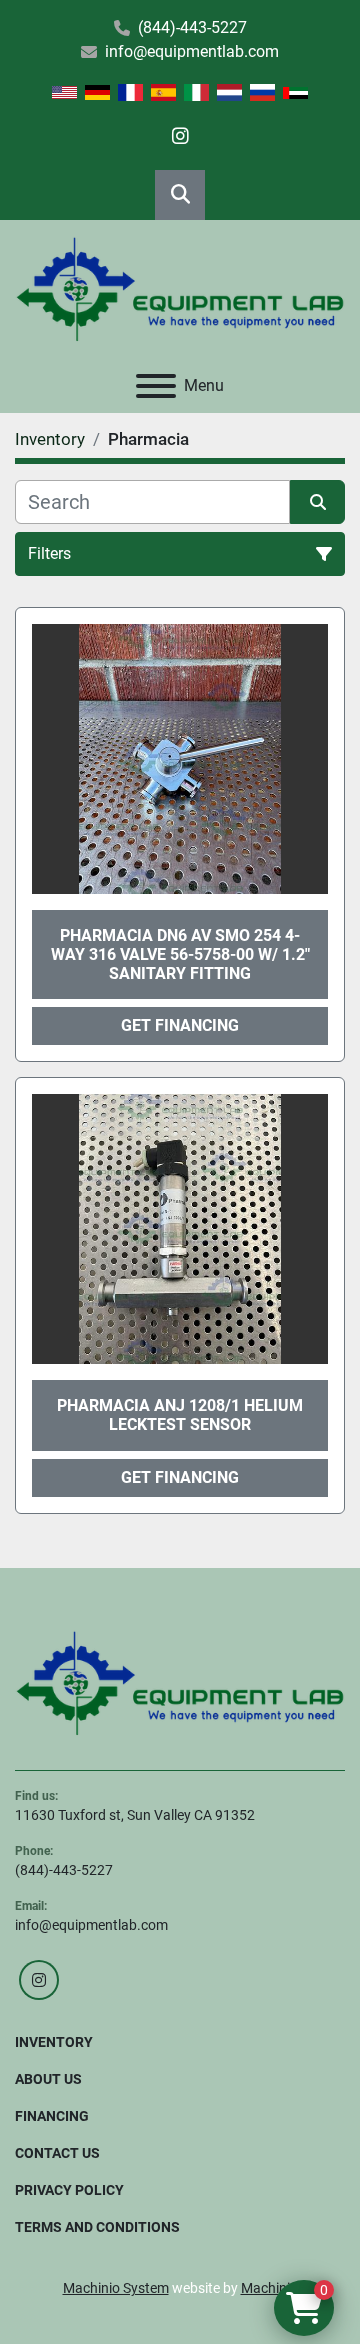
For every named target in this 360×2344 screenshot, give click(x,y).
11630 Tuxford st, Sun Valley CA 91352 (135, 1815)
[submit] (317, 502)
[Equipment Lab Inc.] (180, 1682)
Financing (52, 2116)
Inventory (54, 2042)
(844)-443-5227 (192, 27)
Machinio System (116, 2288)
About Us (48, 2079)
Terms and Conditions (97, 2227)
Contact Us (57, 2153)
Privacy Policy (69, 2190)
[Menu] (156, 386)
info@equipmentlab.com (192, 51)
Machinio (269, 2288)
